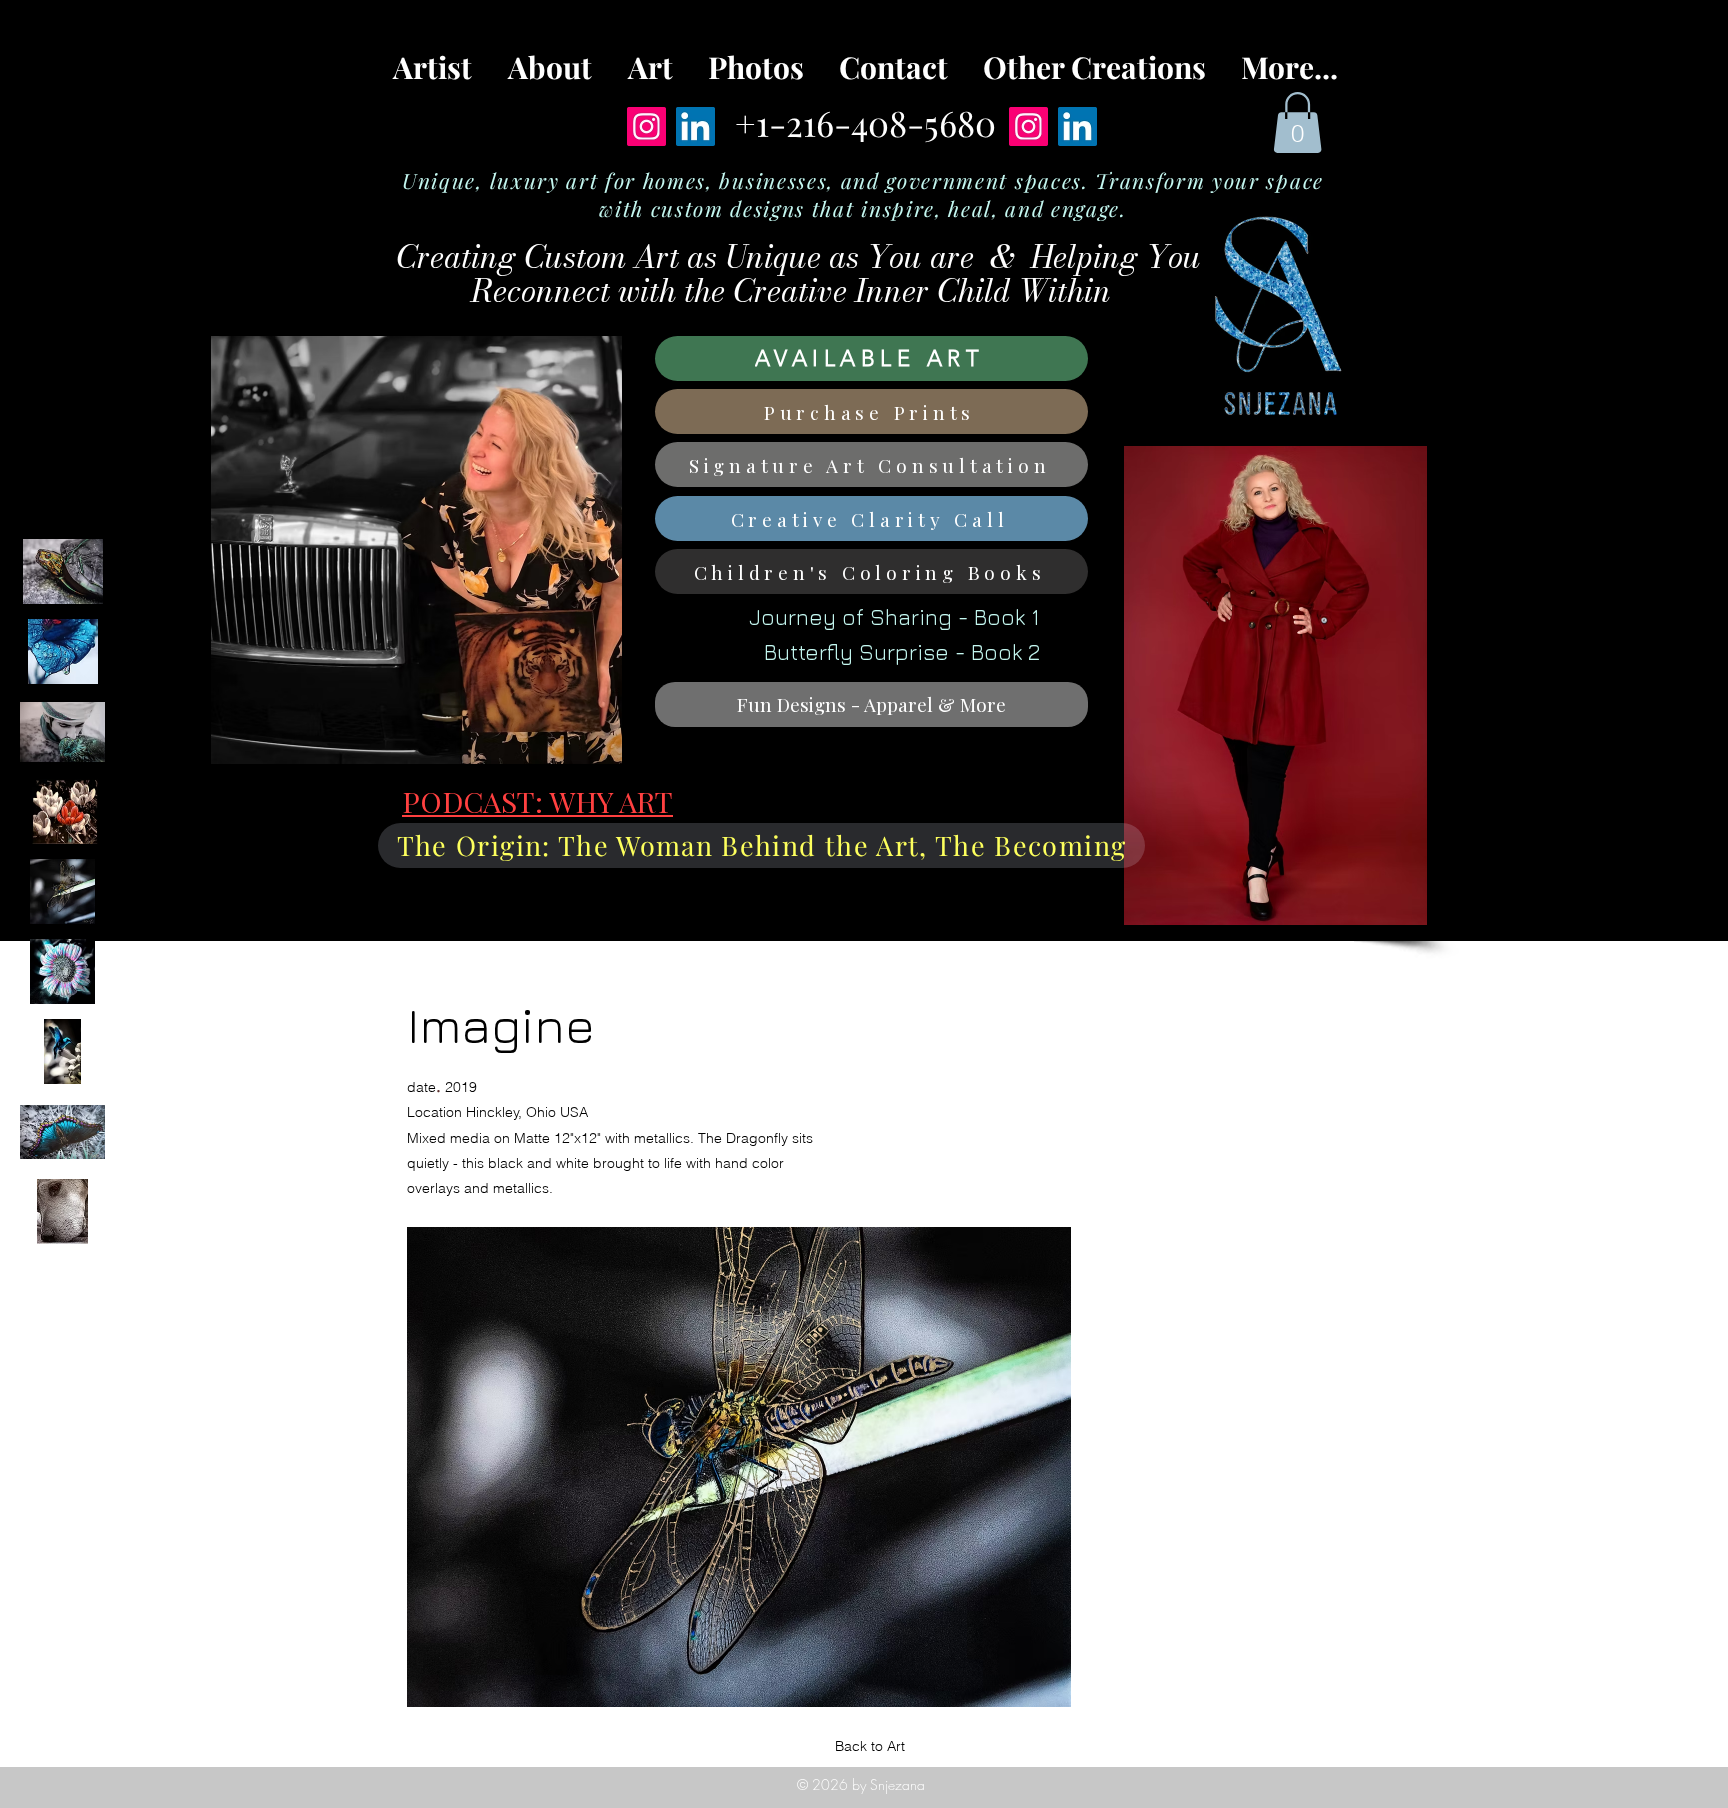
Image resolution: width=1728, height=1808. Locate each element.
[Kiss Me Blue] (62, 651)
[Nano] (62, 1211)
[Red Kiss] (62, 811)
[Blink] (62, 1051)
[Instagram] (646, 126)
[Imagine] (62, 891)
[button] (1297, 122)
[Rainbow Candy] (62, 1131)
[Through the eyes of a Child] (62, 971)
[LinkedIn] (695, 126)
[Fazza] (62, 731)
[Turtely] (62, 571)
